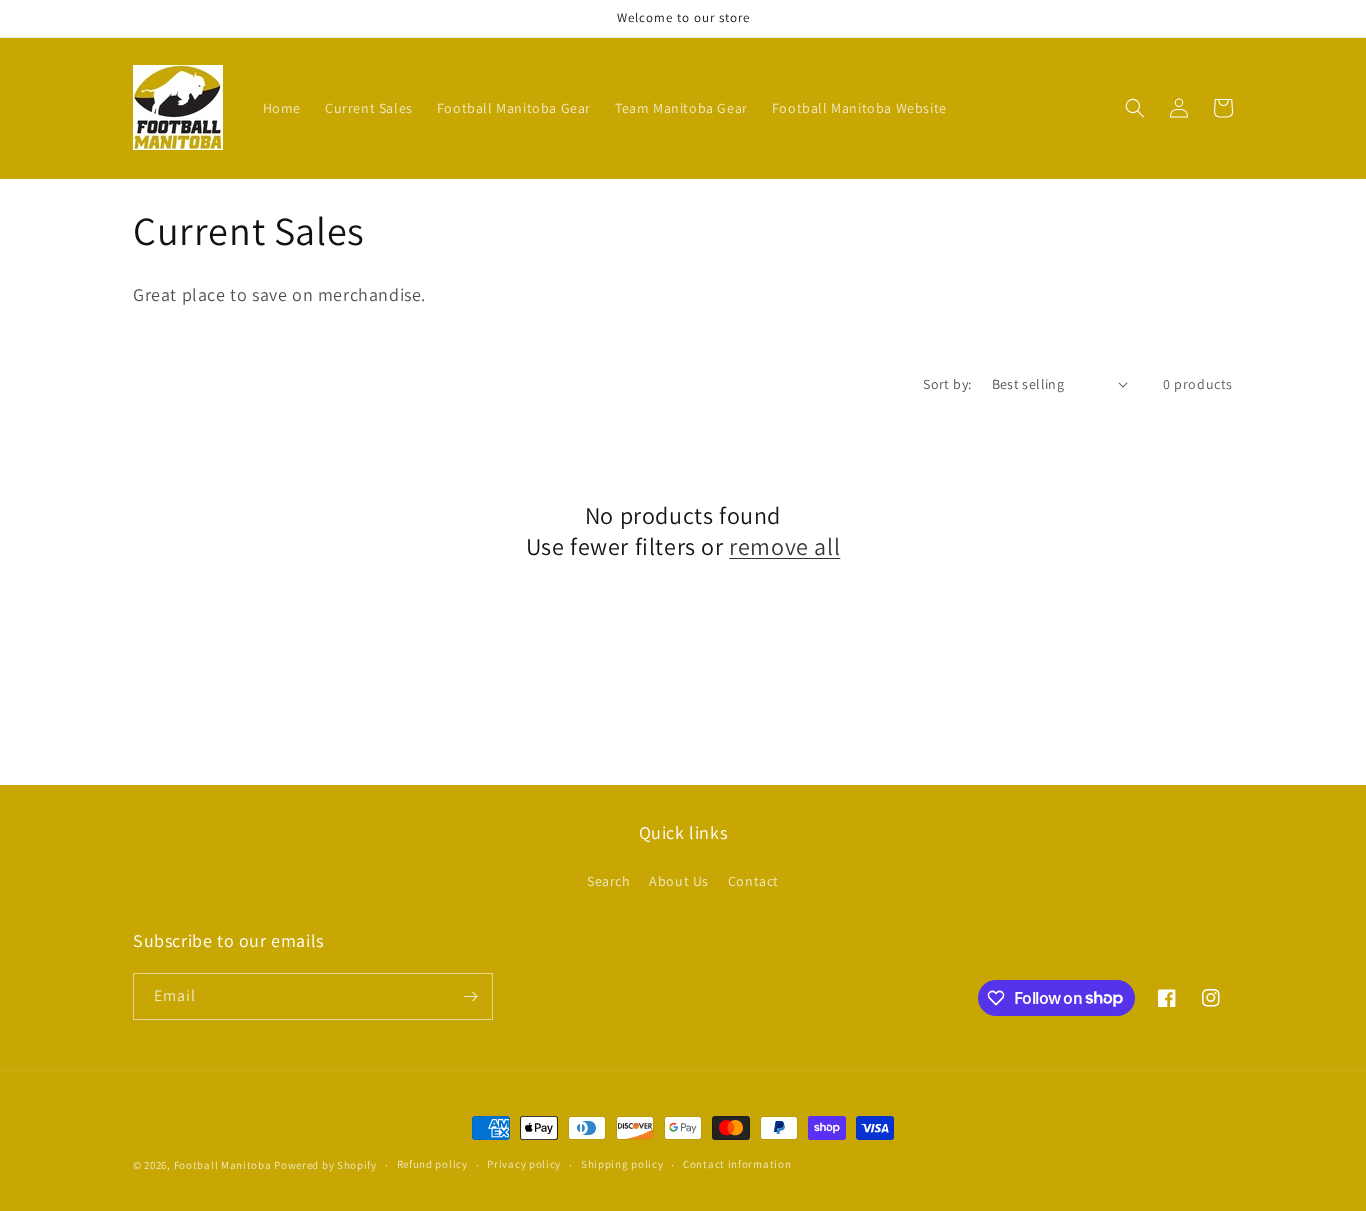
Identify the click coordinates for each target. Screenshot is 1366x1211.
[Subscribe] (470, 996)
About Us (679, 881)
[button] (1135, 108)
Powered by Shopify (325, 1165)
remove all (784, 546)
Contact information (737, 1164)
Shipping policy (622, 1164)
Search (609, 881)
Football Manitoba (223, 1165)
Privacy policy (524, 1164)
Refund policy (432, 1164)
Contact (753, 881)
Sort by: (947, 384)
